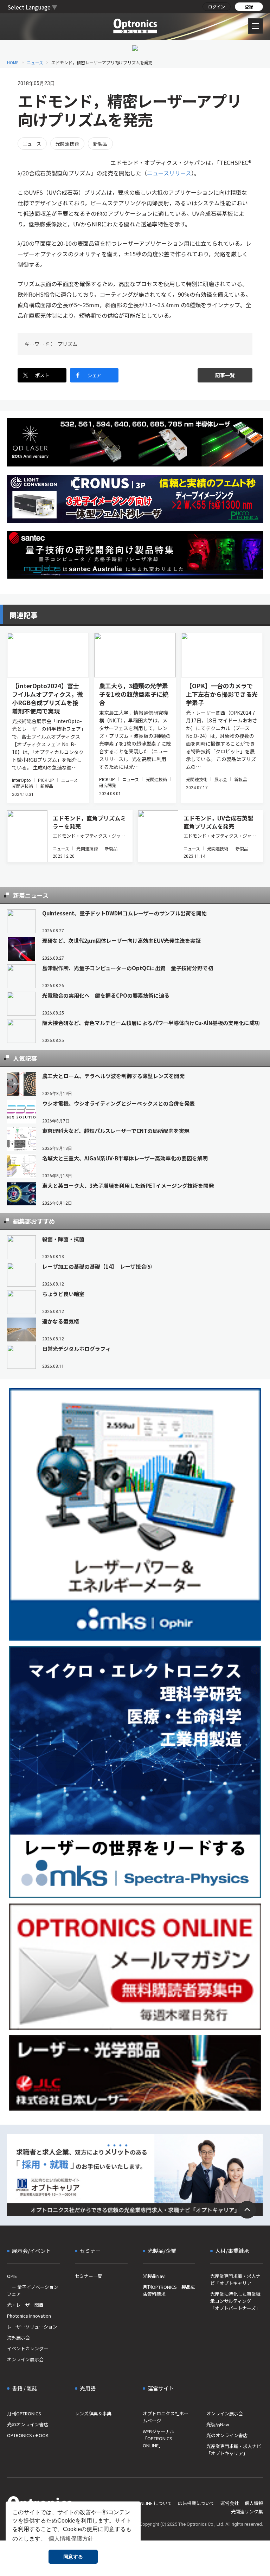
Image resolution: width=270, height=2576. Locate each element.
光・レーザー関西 (25, 2305)
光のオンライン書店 (28, 2424)
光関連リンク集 (247, 2511)
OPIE (12, 2276)
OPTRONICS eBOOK (28, 2435)
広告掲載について (196, 2503)
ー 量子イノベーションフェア (33, 2290)
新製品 (100, 144)
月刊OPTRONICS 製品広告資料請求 (169, 2290)
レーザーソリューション (32, 2327)
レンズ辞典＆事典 (93, 2413)
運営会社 (230, 2503)
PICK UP (46, 780)
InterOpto (21, 780)
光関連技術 (67, 144)
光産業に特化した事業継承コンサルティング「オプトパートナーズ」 (235, 2301)
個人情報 (254, 2503)
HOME (13, 62)
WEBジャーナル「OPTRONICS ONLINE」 (159, 2438)
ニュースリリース (169, 173)
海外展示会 (18, 2337)
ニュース (35, 62)
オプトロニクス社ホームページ (166, 2417)
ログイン (217, 7)
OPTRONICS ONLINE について (141, 2503)
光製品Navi (154, 2276)
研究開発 (108, 785)
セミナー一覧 (89, 2276)
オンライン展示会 (25, 2359)
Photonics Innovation (29, 2316)
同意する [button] (73, 2557)
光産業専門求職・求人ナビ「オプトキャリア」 (235, 2279)
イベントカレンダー (28, 2348)
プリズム (67, 344)
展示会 (221, 779)
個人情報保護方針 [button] (71, 2539)
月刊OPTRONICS (24, 2413)
